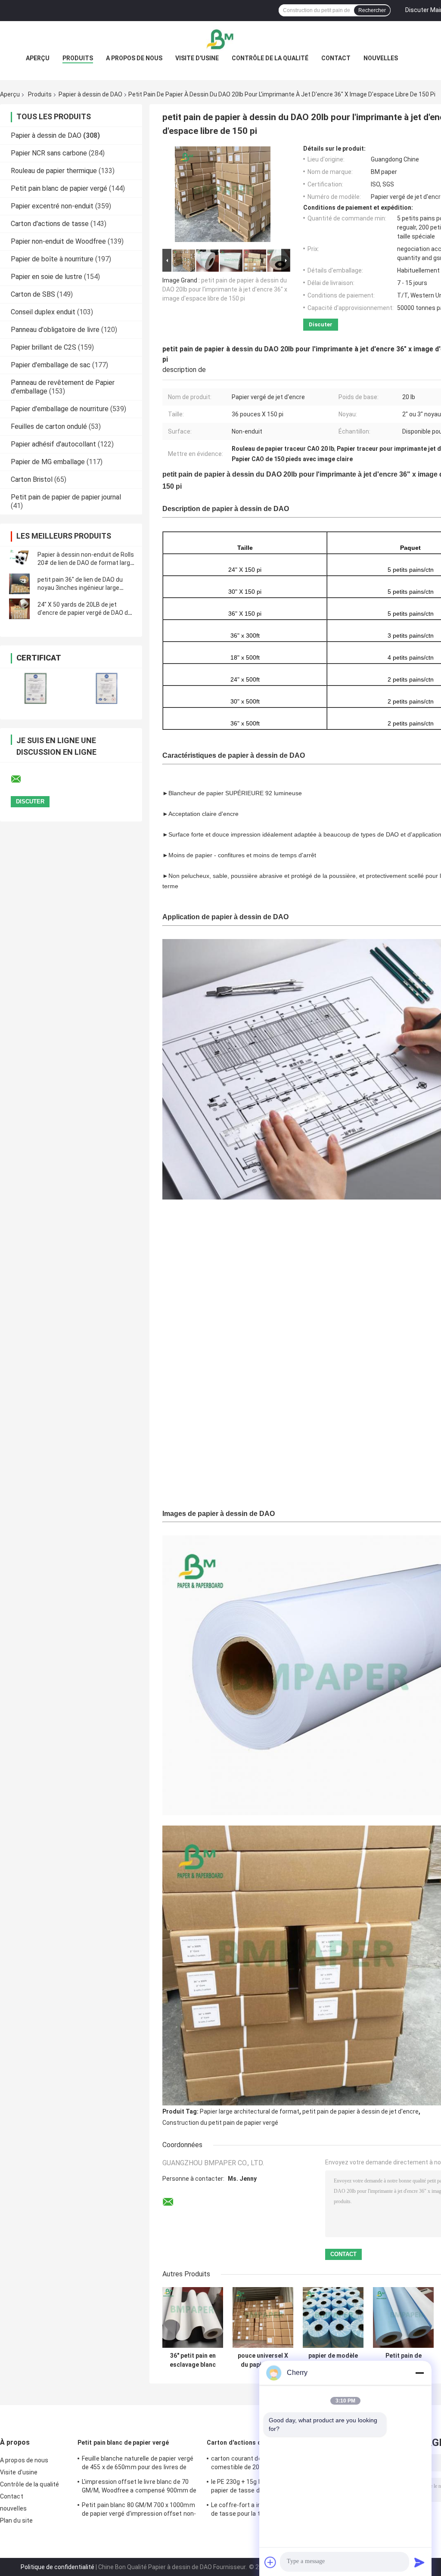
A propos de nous (134, 58)
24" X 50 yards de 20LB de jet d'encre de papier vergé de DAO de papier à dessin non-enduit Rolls (84, 613)
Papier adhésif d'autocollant (53, 444)
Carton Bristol (32, 479)
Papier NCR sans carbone (49, 153)
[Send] (419, 2562)
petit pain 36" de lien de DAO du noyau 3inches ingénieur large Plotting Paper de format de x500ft (86, 588)
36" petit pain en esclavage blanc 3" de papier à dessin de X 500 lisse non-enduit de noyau (193, 2360)
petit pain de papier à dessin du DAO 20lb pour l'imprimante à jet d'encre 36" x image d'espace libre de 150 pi (225, 289)
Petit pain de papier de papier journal (66, 497)
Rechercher (372, 10)
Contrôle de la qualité (270, 58)
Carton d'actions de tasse (50, 224)
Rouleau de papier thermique (54, 171)
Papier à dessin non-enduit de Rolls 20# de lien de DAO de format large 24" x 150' (86, 563)
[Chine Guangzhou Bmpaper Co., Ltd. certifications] (36, 688)
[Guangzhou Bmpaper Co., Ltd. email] (22, 779)
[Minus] (419, 2373)
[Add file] (270, 2562)
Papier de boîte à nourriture (52, 259)
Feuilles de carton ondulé (49, 426)
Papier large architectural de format (250, 2111)
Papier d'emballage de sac (51, 365)
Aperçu (38, 58)
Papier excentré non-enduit (52, 206)
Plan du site (16, 2520)
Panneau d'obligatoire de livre (55, 330)
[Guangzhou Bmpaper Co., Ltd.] (220, 38)
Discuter (321, 324)
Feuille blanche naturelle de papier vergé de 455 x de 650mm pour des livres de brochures (138, 2464)
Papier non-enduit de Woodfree (58, 241)
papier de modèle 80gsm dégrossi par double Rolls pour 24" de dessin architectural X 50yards (333, 2360)
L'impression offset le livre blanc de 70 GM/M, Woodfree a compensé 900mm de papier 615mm (139, 2487)
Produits (78, 58)
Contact (336, 58)
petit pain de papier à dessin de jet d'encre (360, 2111)
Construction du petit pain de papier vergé (220, 2123)
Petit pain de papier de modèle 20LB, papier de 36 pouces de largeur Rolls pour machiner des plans (403, 2360)
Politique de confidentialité (57, 2567)
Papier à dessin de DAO (90, 94)
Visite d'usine (197, 58)
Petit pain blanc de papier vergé (59, 188)
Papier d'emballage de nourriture (60, 409)
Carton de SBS (33, 294)
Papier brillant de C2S (43, 347)
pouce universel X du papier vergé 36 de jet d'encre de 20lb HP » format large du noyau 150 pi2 (263, 2360)
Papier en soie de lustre (47, 277)
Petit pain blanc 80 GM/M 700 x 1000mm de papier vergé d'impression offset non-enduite (139, 2511)
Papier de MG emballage (48, 462)
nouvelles (381, 58)
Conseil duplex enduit (43, 312)
